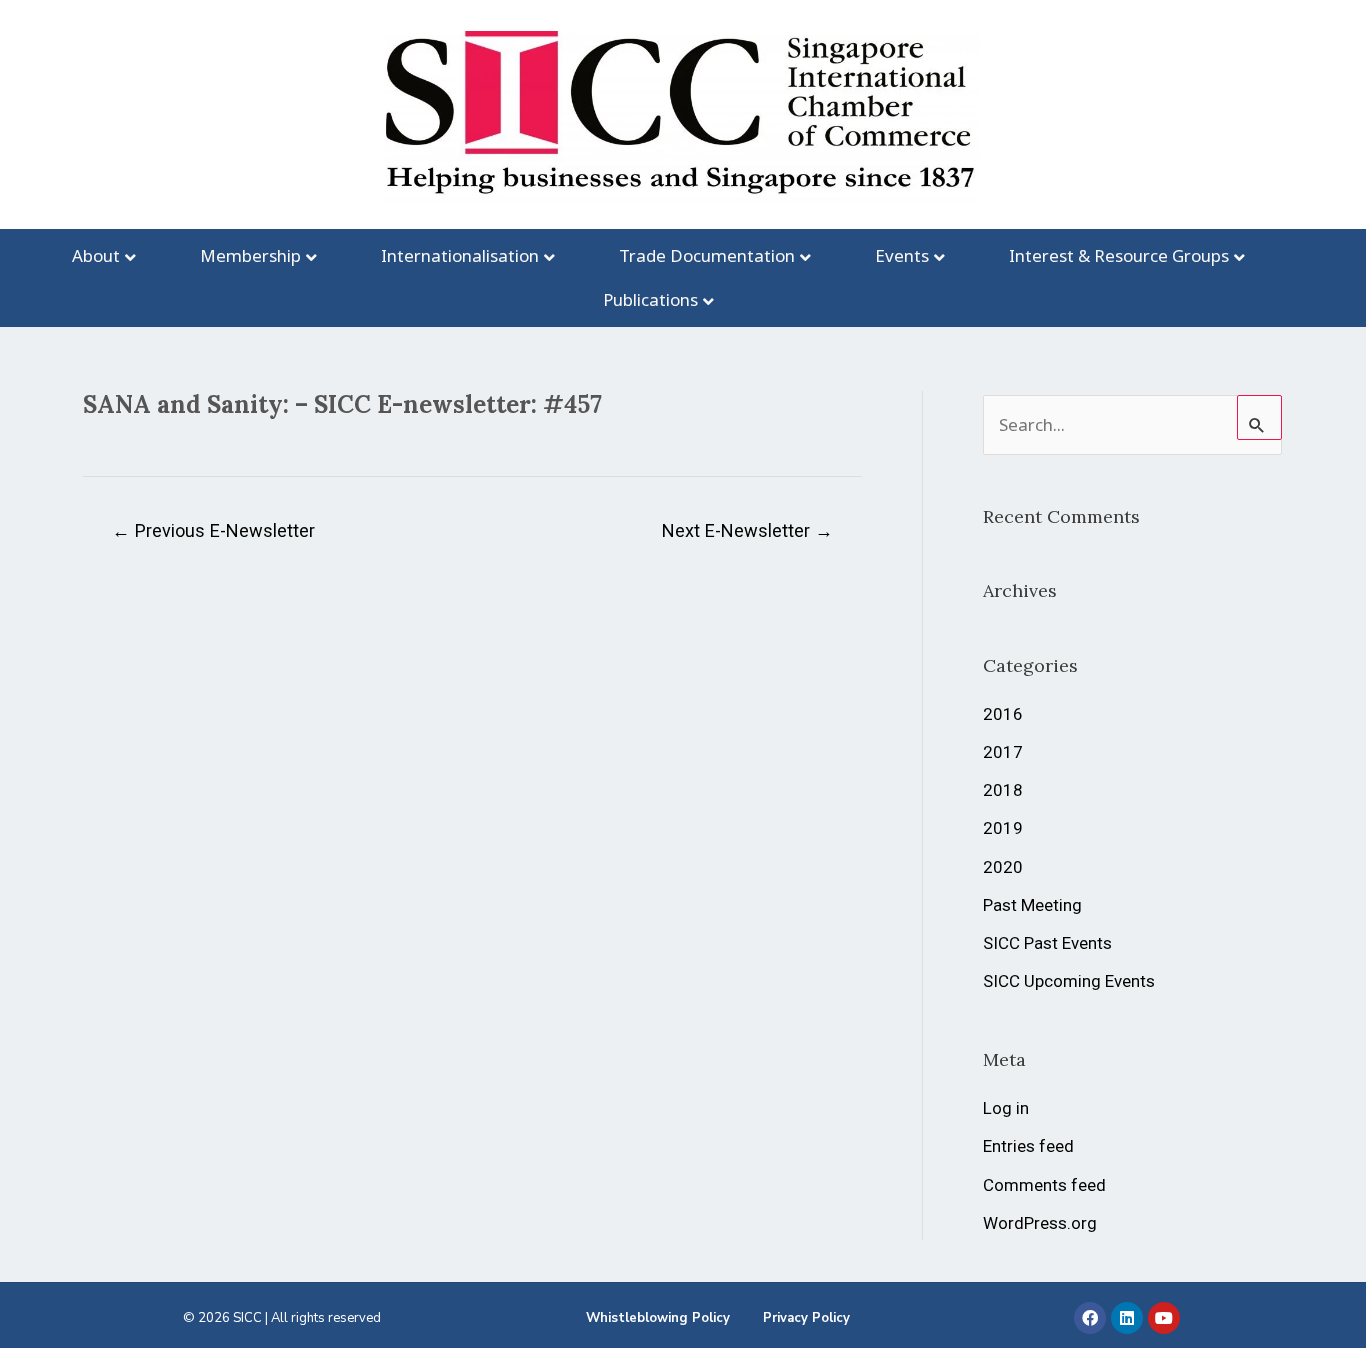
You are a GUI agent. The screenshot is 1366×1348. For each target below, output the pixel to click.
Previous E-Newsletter (213, 530)
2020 (1003, 867)
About (96, 255)
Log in (1006, 1108)
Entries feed (1028, 1146)
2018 (1003, 790)
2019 (1003, 828)
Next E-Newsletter (747, 530)
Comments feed (1044, 1185)
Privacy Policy (806, 1318)
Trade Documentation (707, 255)
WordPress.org (1040, 1223)
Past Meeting (1032, 905)
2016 (1003, 714)
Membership (250, 255)
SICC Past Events (1047, 943)
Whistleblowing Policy (658, 1318)
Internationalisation (460, 255)
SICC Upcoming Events (1069, 981)
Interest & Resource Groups (1119, 255)
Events (902, 255)
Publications (650, 299)
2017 (1003, 752)
